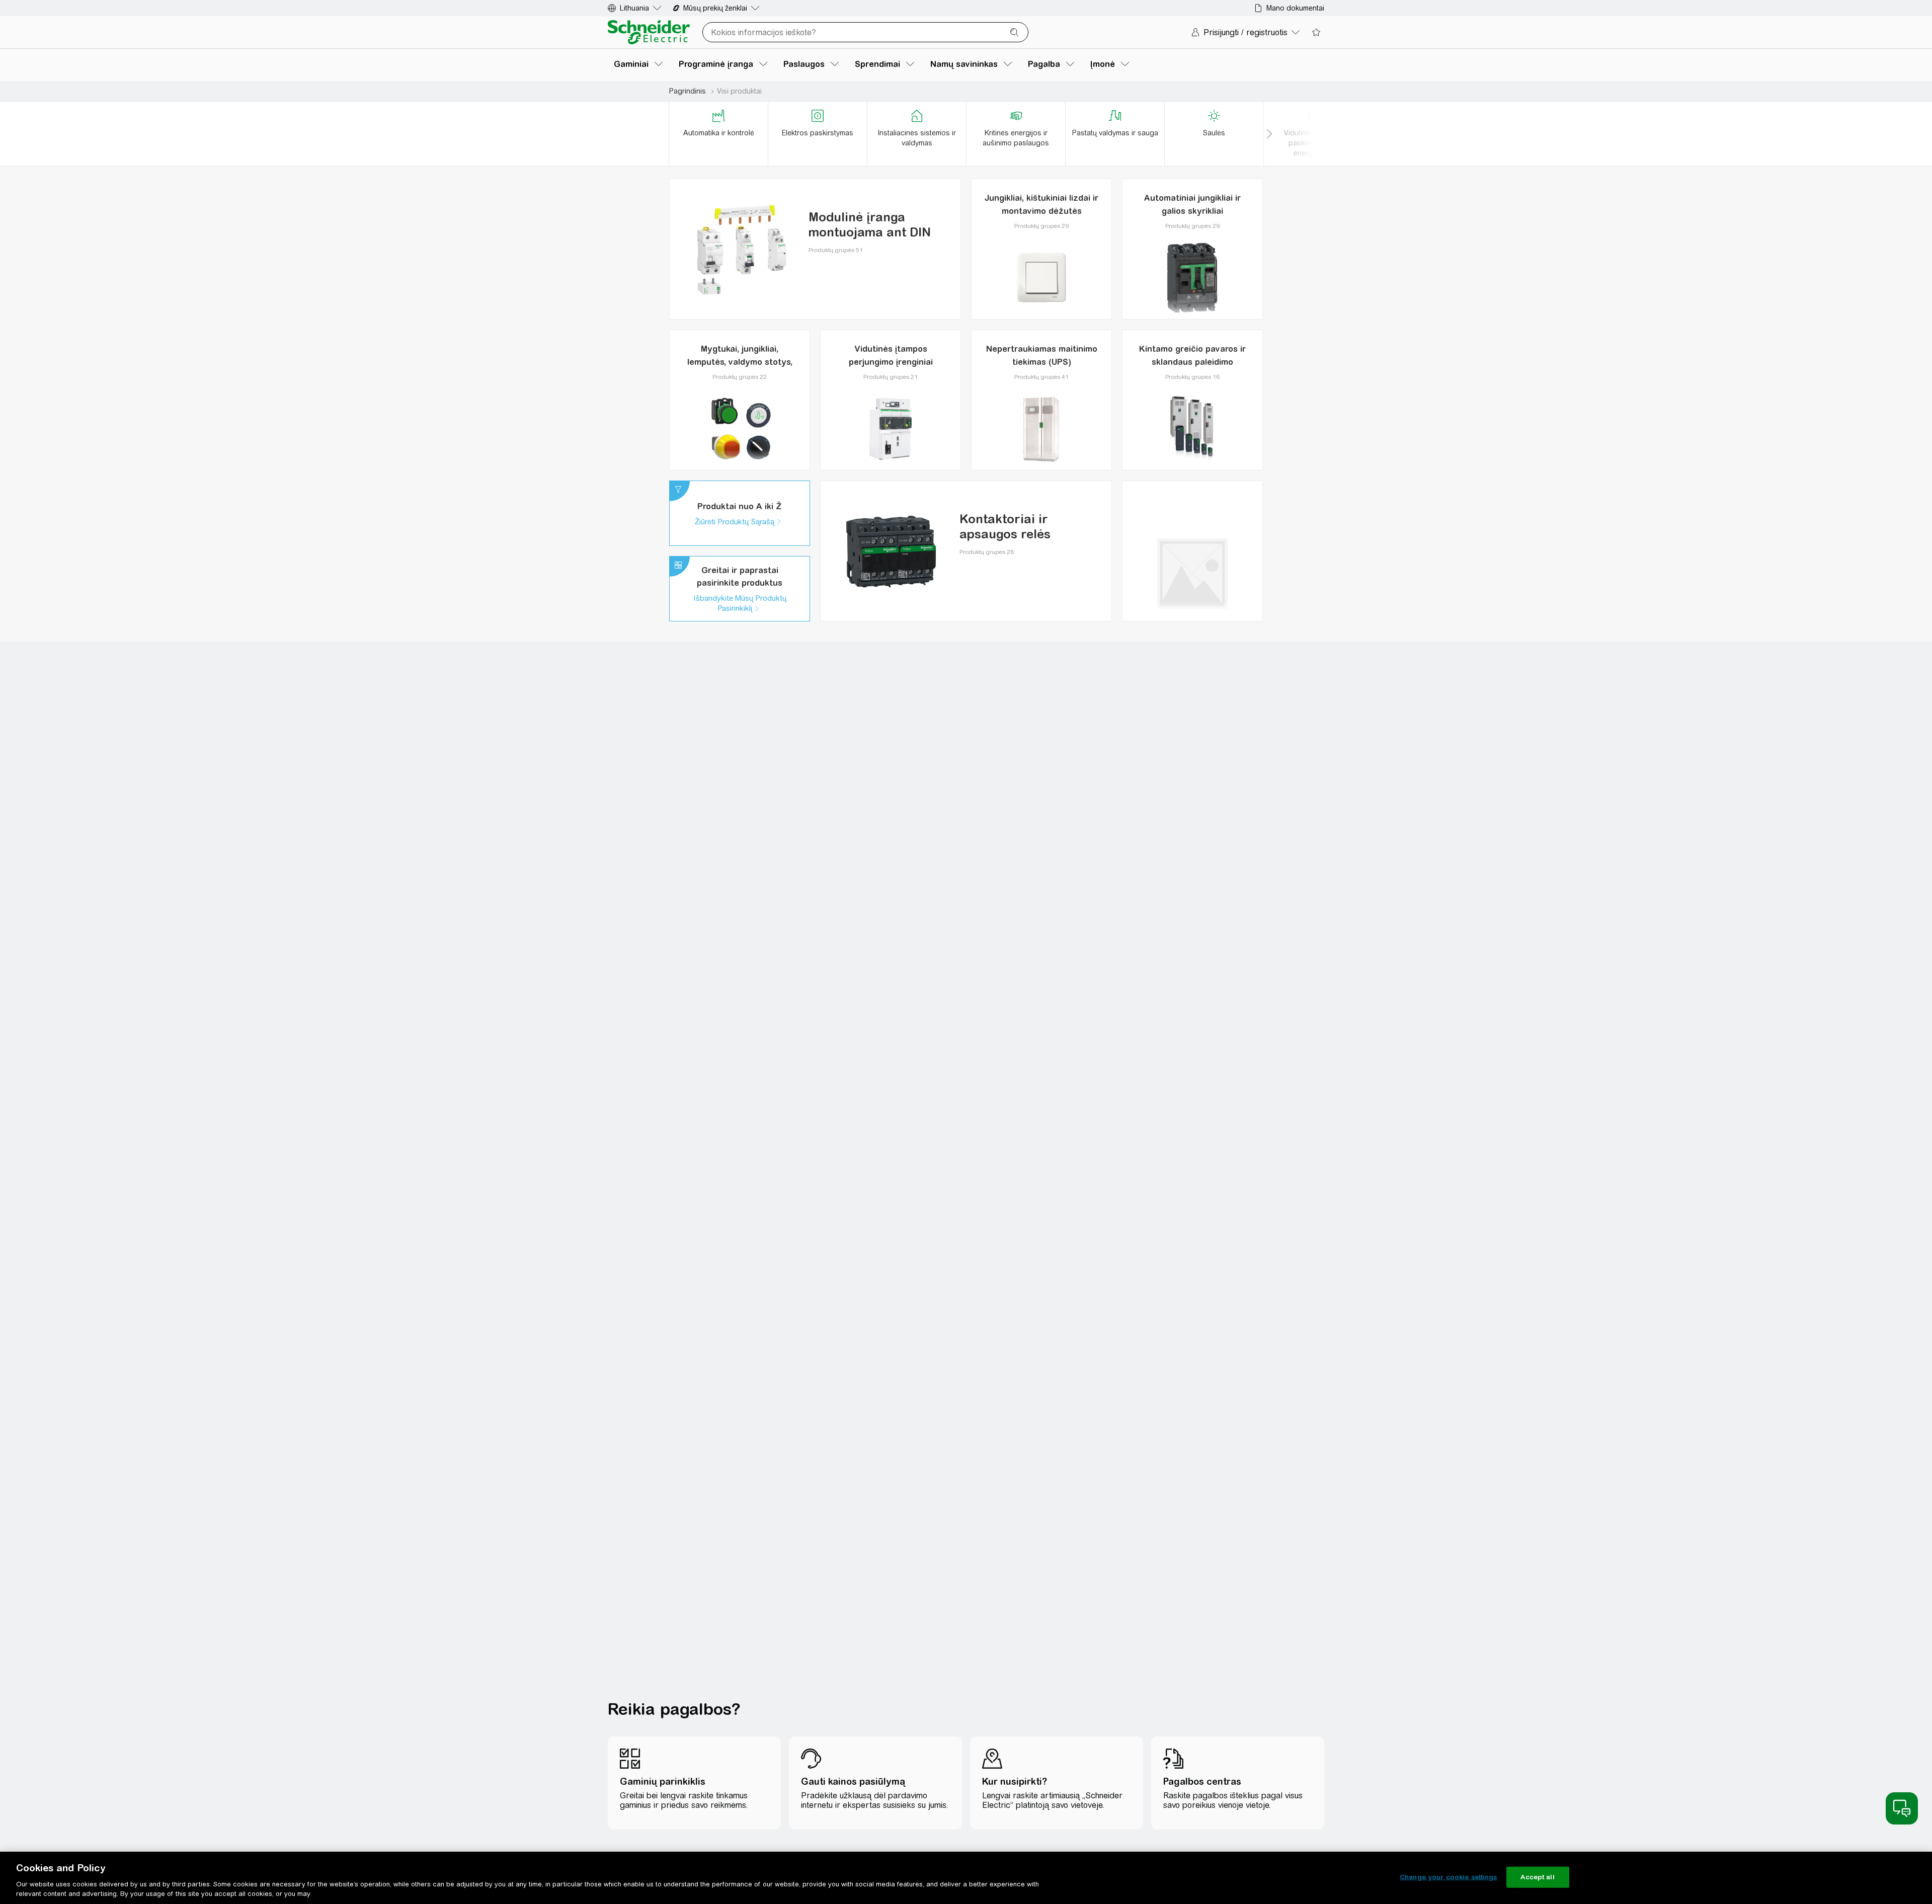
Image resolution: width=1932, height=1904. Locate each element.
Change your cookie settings (1448, 1877)
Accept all (1537, 1877)
